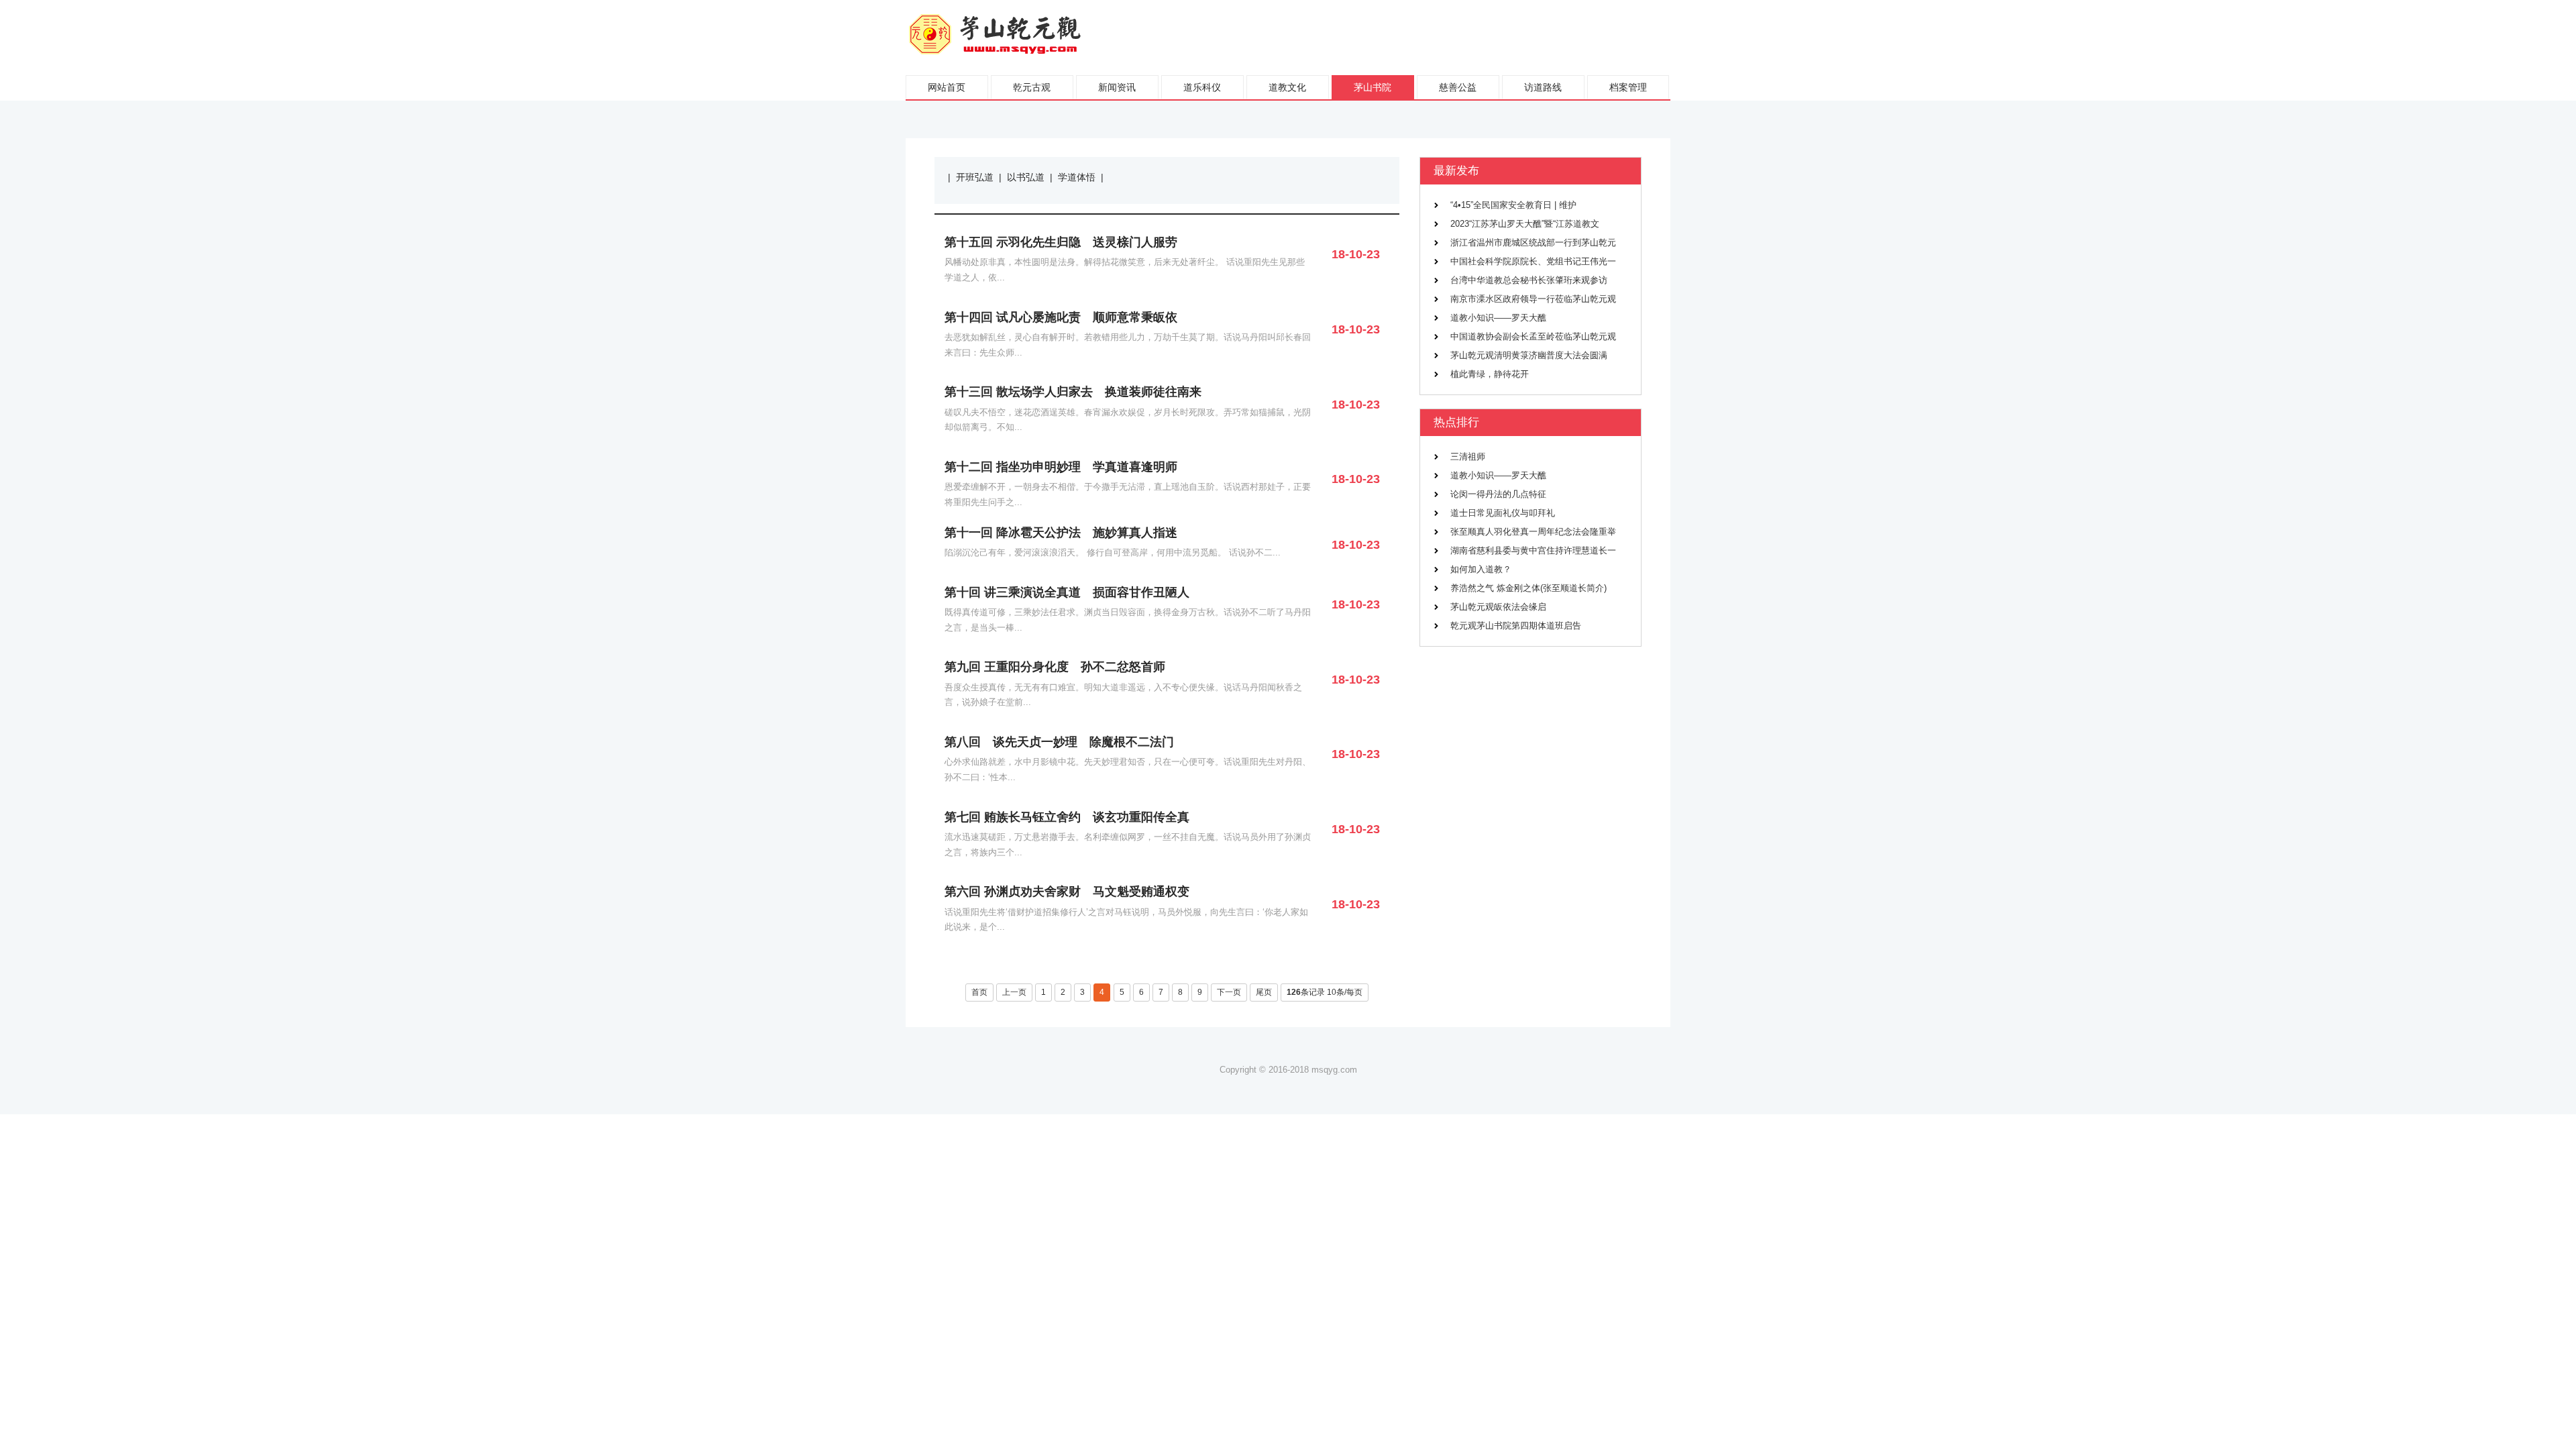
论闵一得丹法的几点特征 (1498, 494)
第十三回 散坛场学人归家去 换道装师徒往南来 (1073, 392)
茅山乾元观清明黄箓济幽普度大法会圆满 (1529, 356)
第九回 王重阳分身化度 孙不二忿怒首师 (1055, 667)
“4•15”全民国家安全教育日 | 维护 (1513, 205)
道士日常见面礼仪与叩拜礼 (1503, 513)
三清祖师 (1468, 457)
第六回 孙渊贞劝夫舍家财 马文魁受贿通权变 (1067, 892)
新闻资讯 (1117, 87)
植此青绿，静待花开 (1490, 374)
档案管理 (1628, 87)
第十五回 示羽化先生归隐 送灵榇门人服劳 (1061, 242)
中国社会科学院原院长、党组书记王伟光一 (1533, 262)
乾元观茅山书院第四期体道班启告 (1516, 626)
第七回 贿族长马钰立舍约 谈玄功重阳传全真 (1067, 817)
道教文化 (1287, 87)
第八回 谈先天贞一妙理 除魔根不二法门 (1059, 742)
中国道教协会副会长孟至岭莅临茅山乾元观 (1533, 337)
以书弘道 (1026, 177)
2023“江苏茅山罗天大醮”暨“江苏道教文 (1525, 224)
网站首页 (947, 87)
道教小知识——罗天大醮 (1498, 318)
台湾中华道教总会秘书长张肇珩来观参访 (1529, 280)
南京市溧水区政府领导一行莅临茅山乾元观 (1533, 299)
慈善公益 (1458, 87)
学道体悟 (1077, 177)
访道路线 (1543, 87)
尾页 (1264, 992)
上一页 (1014, 992)
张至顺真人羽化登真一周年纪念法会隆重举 (1533, 532)
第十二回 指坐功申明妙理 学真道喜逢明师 (1061, 467)
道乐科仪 (1202, 87)
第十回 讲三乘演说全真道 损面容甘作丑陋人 (1067, 592)
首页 (979, 992)
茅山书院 (1373, 87)
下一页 (1229, 992)
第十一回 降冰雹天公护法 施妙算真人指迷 (1061, 533)
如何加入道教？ (1481, 570)
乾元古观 (1032, 87)
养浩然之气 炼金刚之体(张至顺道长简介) (1528, 588)
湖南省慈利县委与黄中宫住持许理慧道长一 (1533, 551)
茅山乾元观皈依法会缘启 (1498, 607)
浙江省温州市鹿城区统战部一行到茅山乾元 (1533, 243)
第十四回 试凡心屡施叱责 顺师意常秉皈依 (1061, 317)
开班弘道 (975, 177)
